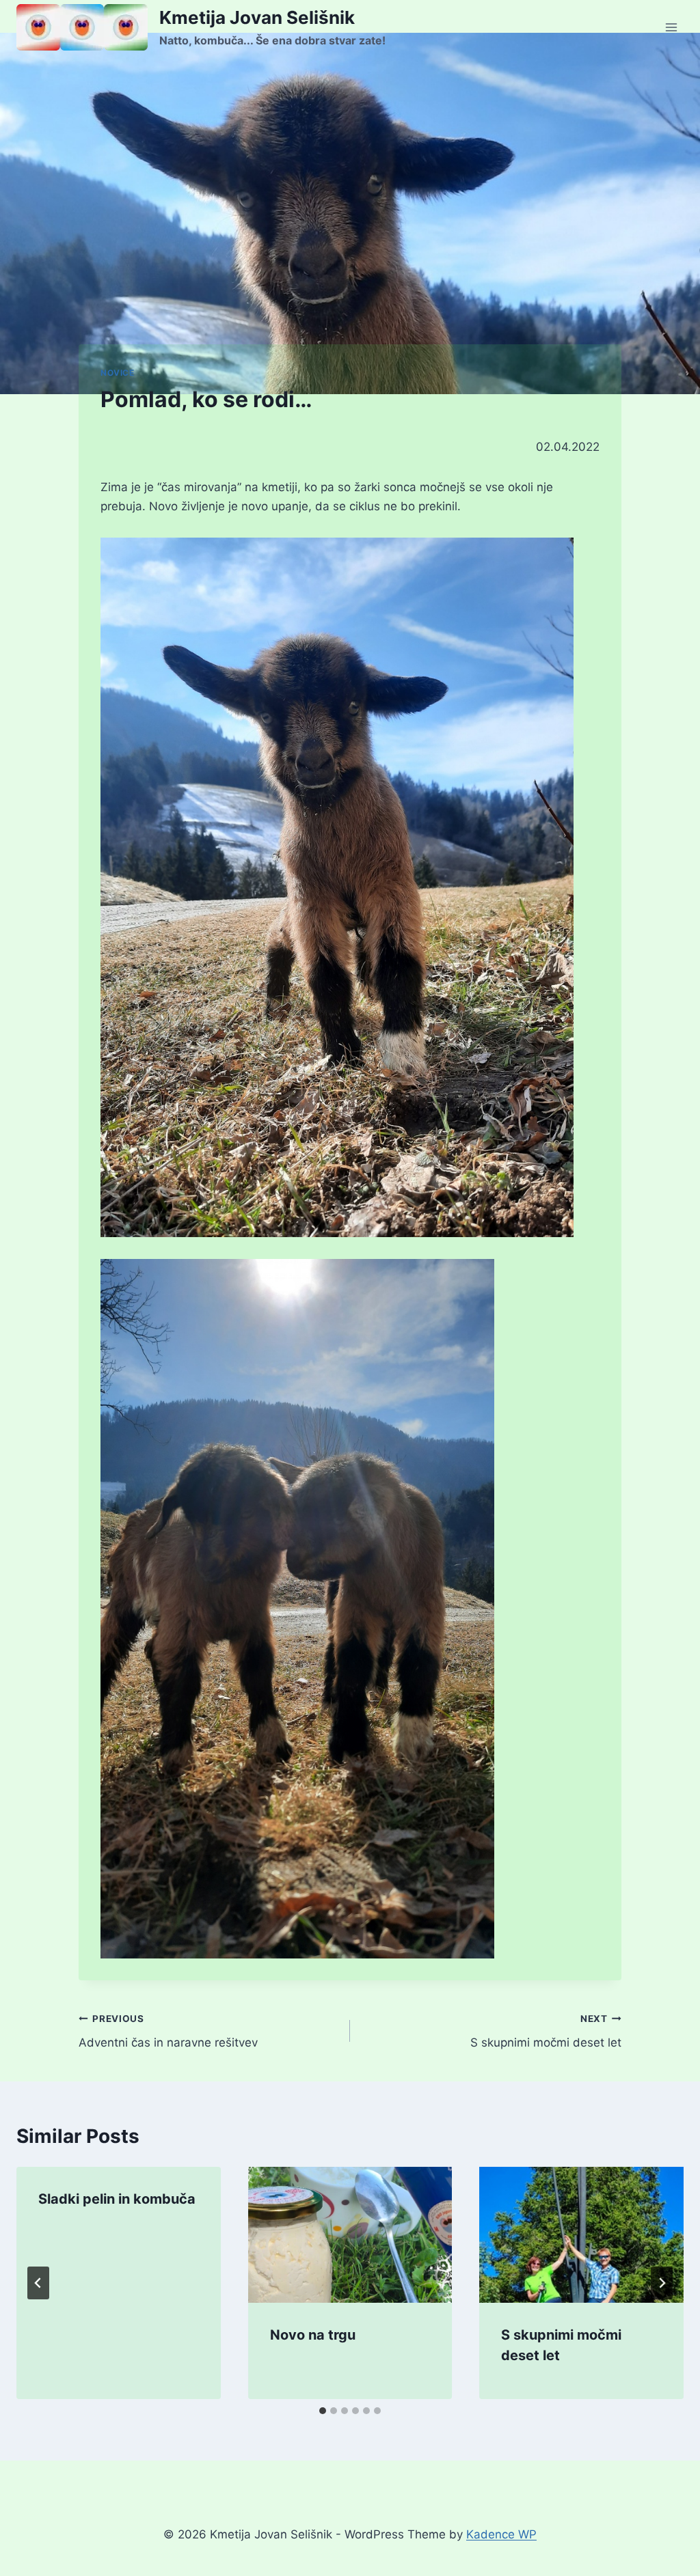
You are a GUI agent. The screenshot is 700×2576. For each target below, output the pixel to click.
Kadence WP (501, 2534)
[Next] (662, 2283)
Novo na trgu (313, 2335)
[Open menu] (671, 27)
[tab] (323, 2411)
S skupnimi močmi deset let (546, 2031)
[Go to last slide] (38, 2283)
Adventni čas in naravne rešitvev (168, 2031)
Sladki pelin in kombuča (117, 2199)
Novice (118, 373)
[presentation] (350, 2235)
